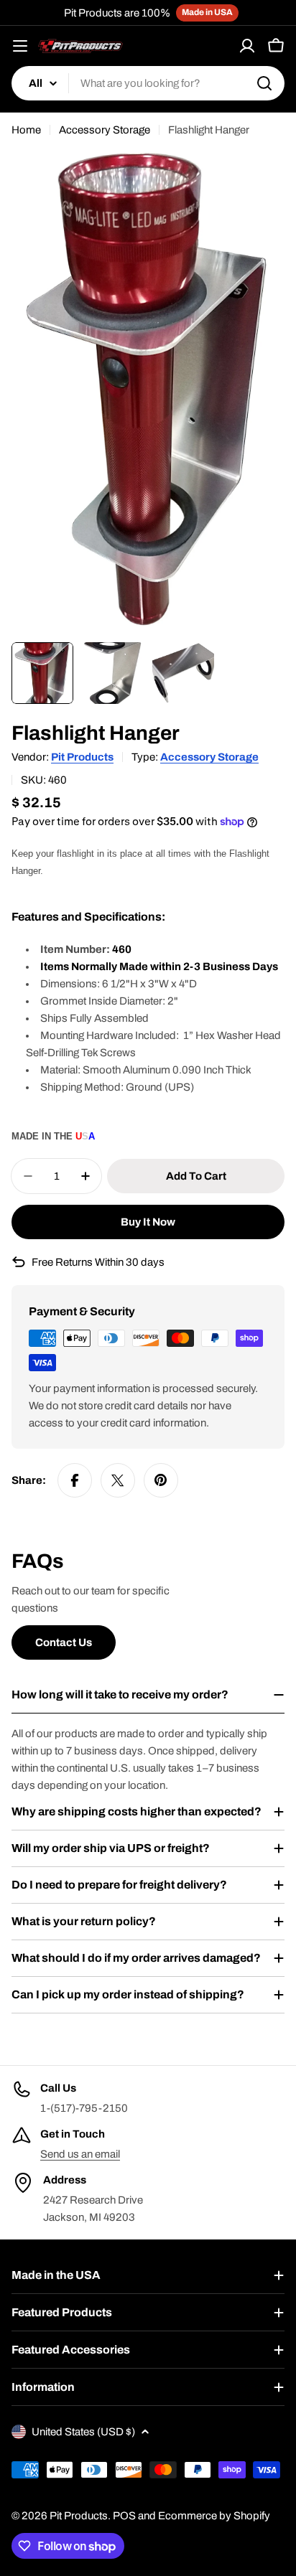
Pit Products (82, 757)
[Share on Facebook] (75, 1480)
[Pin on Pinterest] (161, 1480)
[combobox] (148, 83)
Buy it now (148, 1222)
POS (124, 2516)
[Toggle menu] (20, 46)
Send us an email (80, 2154)
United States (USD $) (83, 2432)
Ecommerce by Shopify (214, 2516)
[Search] (264, 83)
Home (26, 130)
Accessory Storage (105, 130)
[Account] (247, 46)
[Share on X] (118, 1480)
